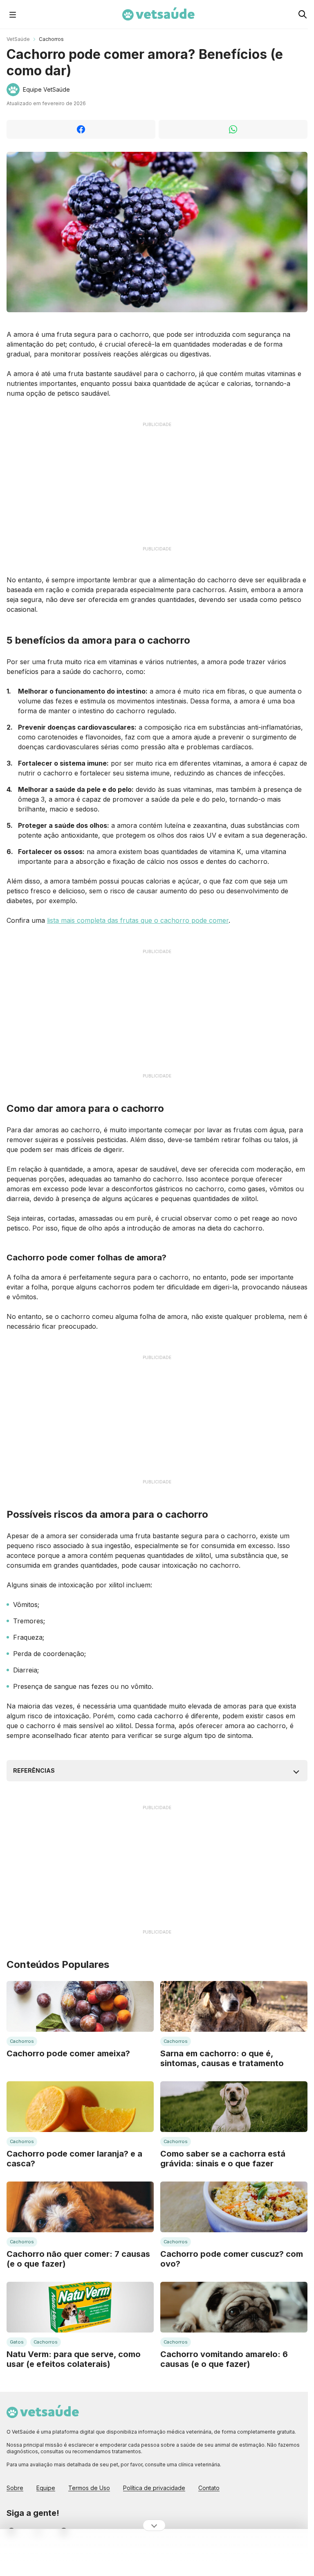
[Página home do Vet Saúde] (157, 2412)
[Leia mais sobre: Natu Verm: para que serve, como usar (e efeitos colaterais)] (80, 2307)
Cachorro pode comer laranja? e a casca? (74, 2159)
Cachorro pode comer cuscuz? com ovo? (232, 2259)
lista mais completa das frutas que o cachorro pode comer (138, 920)
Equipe (46, 2488)
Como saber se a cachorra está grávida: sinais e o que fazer (223, 2159)
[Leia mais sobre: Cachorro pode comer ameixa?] (80, 2006)
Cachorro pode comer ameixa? (68, 2053)
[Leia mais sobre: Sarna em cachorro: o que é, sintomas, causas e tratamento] (234, 2006)
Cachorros (51, 39)
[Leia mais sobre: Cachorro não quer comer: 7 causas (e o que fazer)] (80, 2207)
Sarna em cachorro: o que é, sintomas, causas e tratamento (222, 2058)
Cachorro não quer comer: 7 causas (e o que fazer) (78, 2259)
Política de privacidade (154, 2488)
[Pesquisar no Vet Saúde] (303, 14)
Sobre (15, 2488)
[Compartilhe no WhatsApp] (233, 129)
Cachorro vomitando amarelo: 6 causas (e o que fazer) (224, 2359)
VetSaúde (18, 39)
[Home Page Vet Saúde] (158, 14)
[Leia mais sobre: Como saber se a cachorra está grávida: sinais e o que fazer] (234, 2107)
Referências (34, 1770)
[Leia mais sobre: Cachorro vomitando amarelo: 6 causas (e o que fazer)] (234, 2307)
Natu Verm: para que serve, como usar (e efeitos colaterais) (74, 2359)
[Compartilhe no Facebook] (81, 129)
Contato (209, 2488)
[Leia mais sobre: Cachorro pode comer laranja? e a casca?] (80, 2107)
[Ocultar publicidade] (154, 2525)
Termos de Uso (89, 2488)
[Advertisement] (157, 487)
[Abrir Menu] (13, 14)
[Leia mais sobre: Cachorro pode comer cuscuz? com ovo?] (234, 2207)
